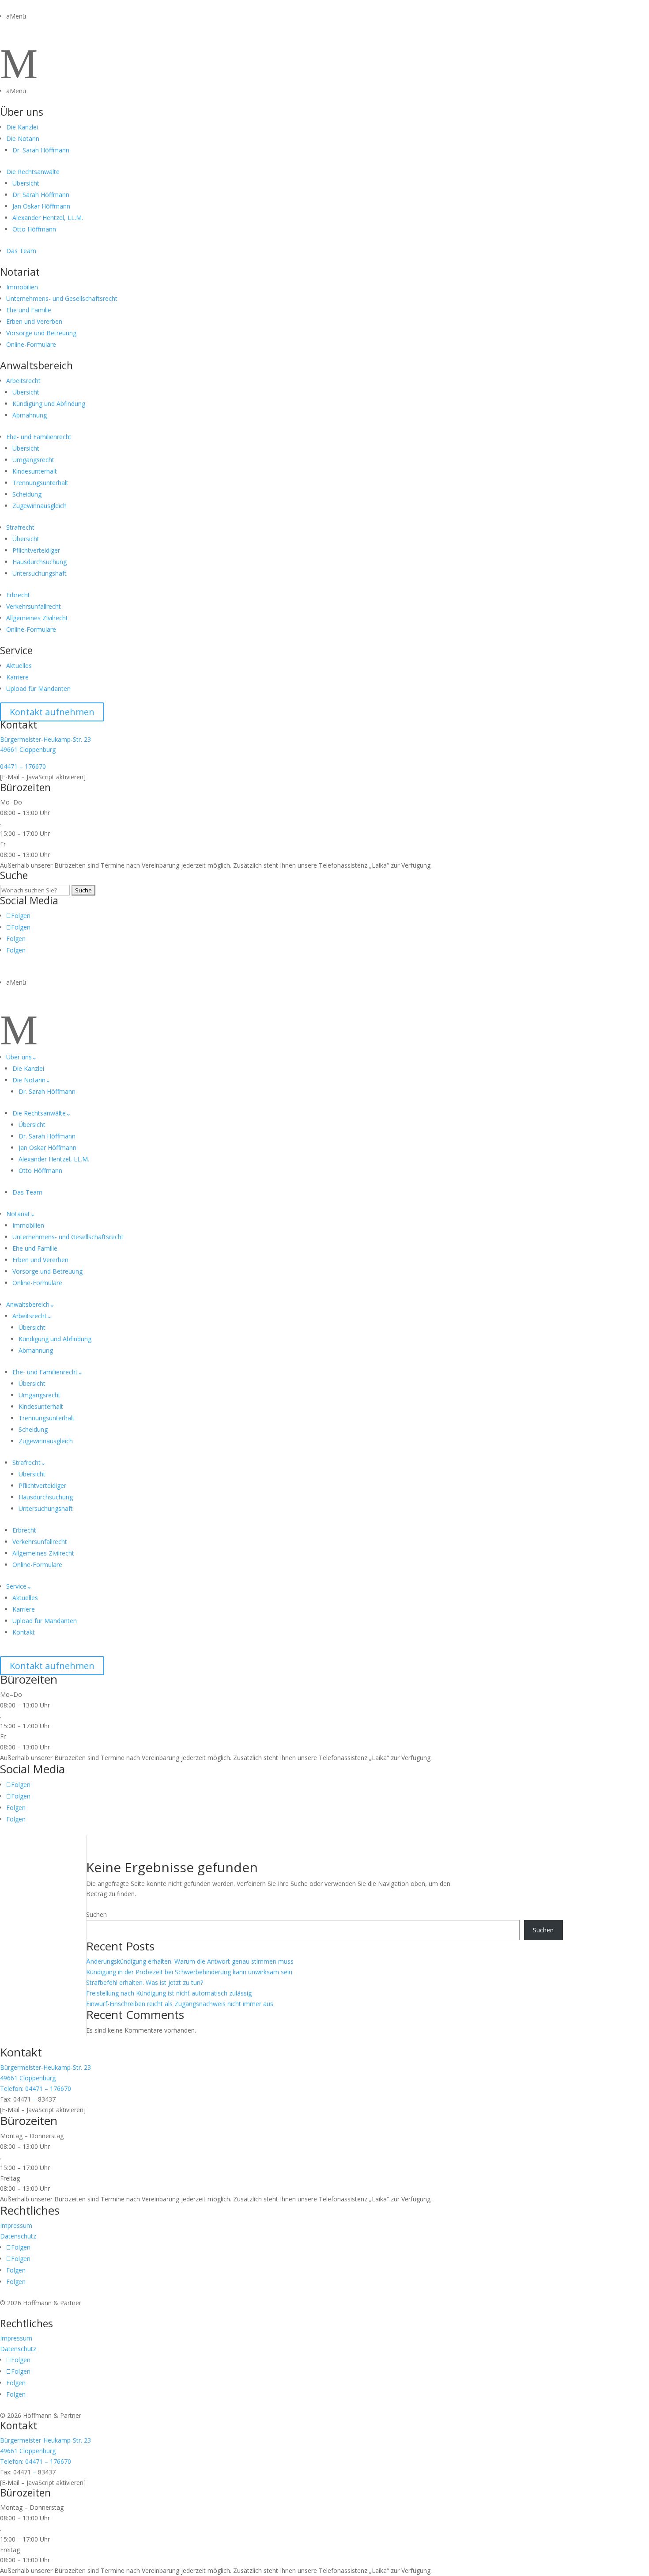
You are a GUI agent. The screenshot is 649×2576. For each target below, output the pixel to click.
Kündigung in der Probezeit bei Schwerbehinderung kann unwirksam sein (189, 1972)
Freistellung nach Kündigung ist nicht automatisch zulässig (169, 1993)
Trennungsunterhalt (40, 483)
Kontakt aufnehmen (52, 712)
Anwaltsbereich (36, 365)
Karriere (17, 677)
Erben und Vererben (34, 321)
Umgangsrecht (33, 460)
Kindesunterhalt (35, 471)
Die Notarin (23, 138)
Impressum (16, 2225)
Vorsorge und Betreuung (41, 333)
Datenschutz (18, 2236)
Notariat (20, 272)
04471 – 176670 (23, 766)
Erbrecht (18, 595)
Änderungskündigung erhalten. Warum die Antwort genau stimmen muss (190, 1961)
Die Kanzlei (22, 127)
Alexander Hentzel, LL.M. (48, 218)
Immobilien (22, 287)
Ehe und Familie (29, 310)
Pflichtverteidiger (36, 550)
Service (16, 650)
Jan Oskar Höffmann (41, 206)
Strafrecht (20, 527)
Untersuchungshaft (40, 573)
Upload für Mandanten (38, 689)
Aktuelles (19, 666)
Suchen (96, 1914)
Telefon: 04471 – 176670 (36, 2088)
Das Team (21, 251)
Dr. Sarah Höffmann (41, 150)
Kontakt (24, 1632)
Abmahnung (30, 415)
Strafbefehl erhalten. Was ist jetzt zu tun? (145, 1982)
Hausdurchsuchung (40, 562)
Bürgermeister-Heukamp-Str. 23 (45, 739)
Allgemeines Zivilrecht (37, 618)
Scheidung (27, 494)
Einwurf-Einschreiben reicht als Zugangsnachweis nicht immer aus (180, 2004)
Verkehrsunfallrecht (34, 606)
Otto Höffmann (34, 229)
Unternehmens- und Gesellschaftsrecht (62, 298)
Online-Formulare (31, 344)
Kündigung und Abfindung (49, 404)
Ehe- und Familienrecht (39, 437)
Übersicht (26, 183)
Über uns (22, 112)
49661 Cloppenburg (28, 749)
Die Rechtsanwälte (33, 172)
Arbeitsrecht (23, 381)
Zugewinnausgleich (40, 506)
